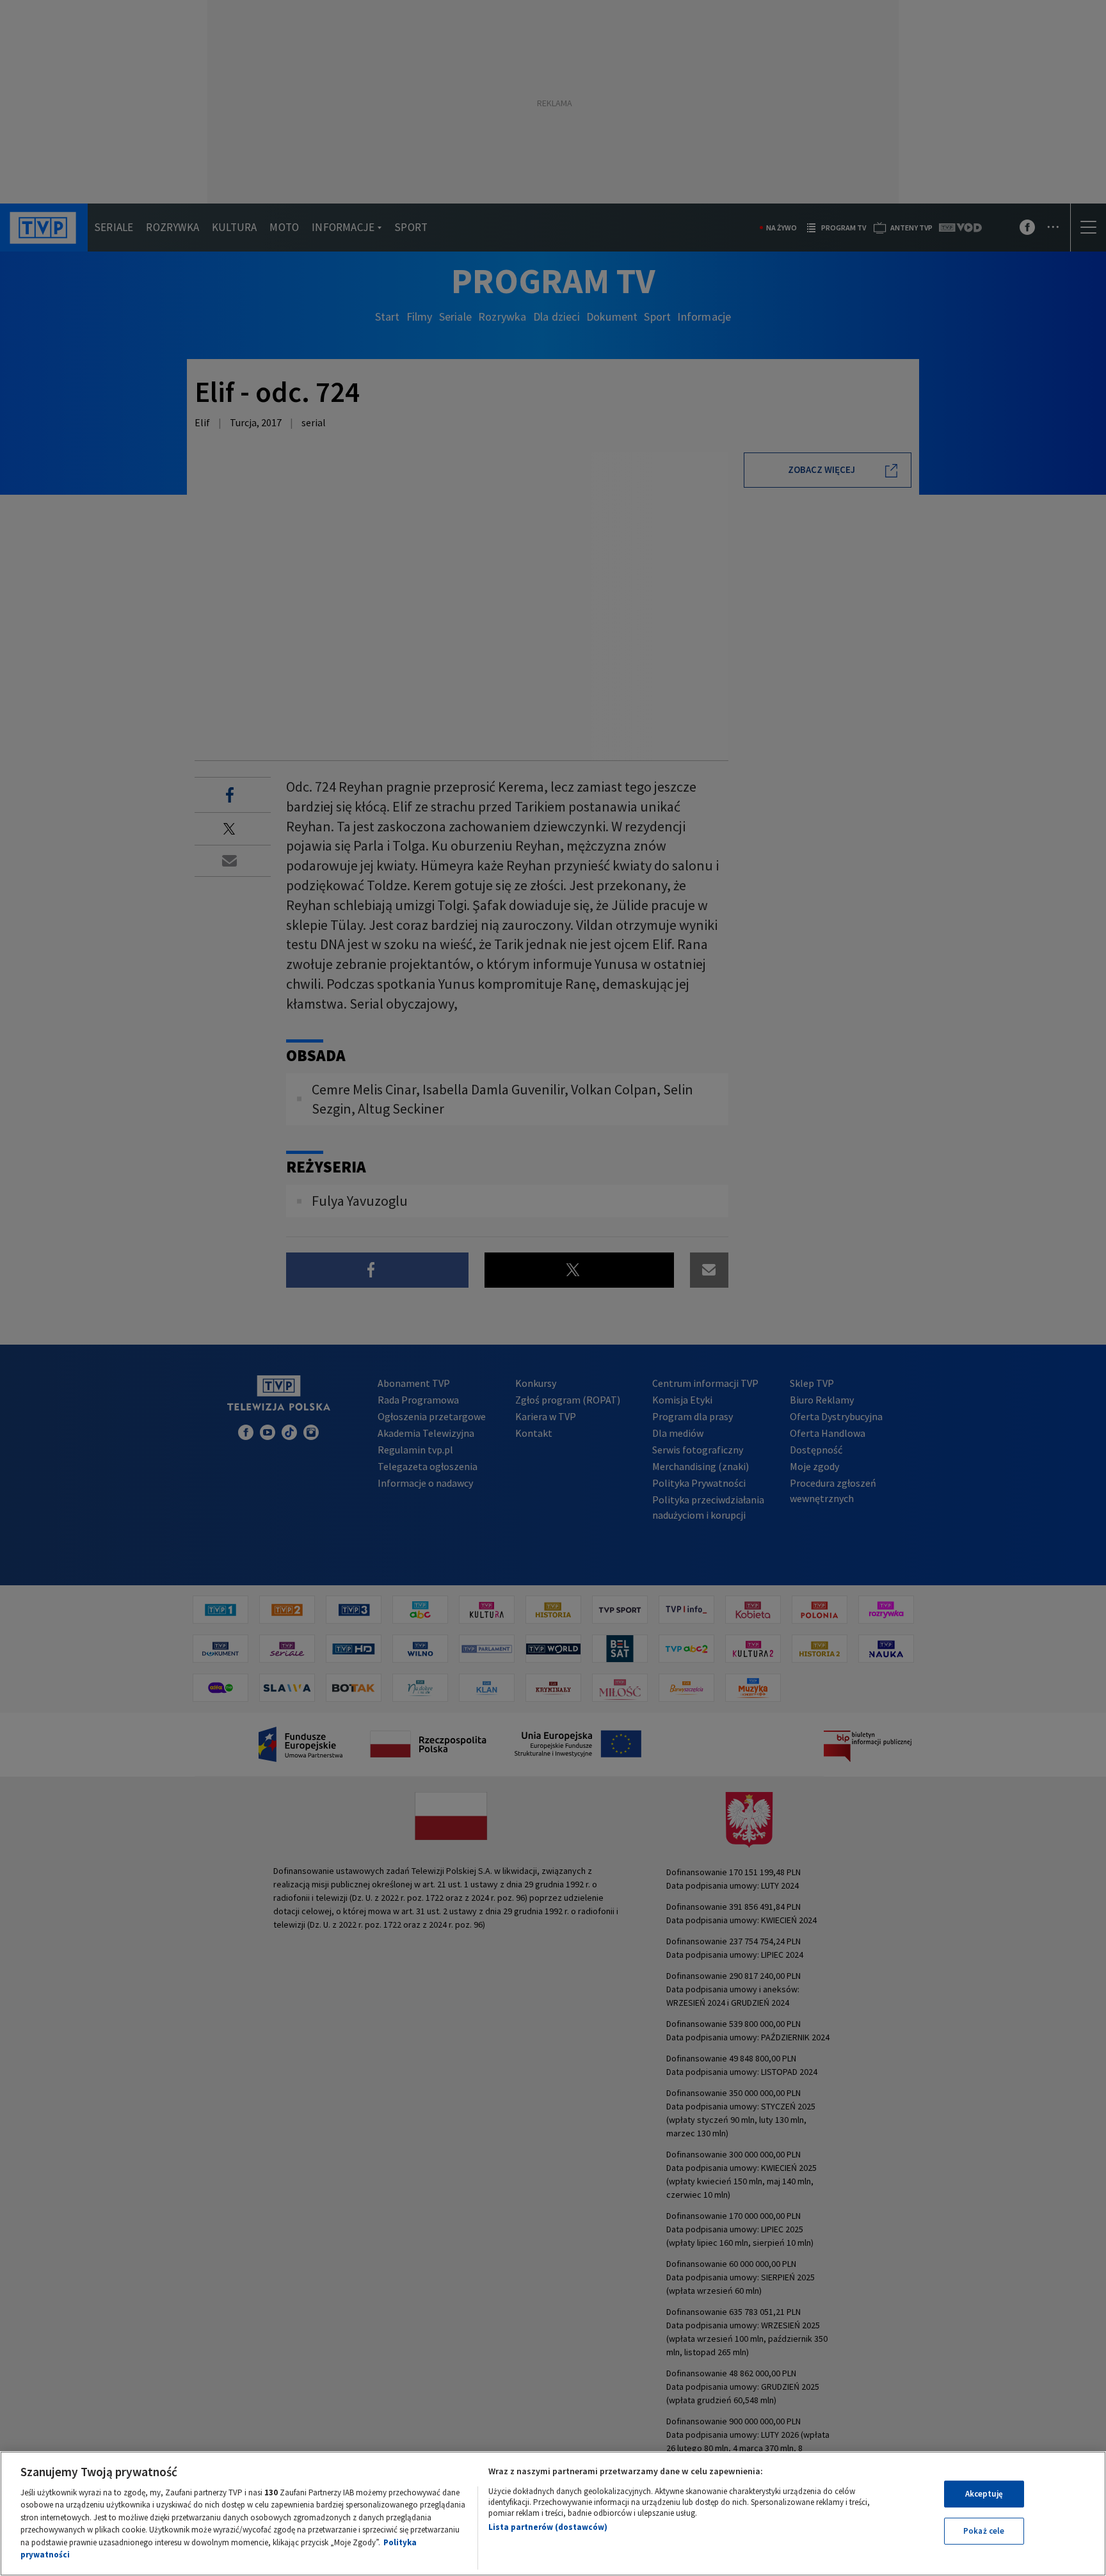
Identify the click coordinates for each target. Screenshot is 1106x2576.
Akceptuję (984, 2494)
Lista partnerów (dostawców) (548, 2527)
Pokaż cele (984, 2531)
